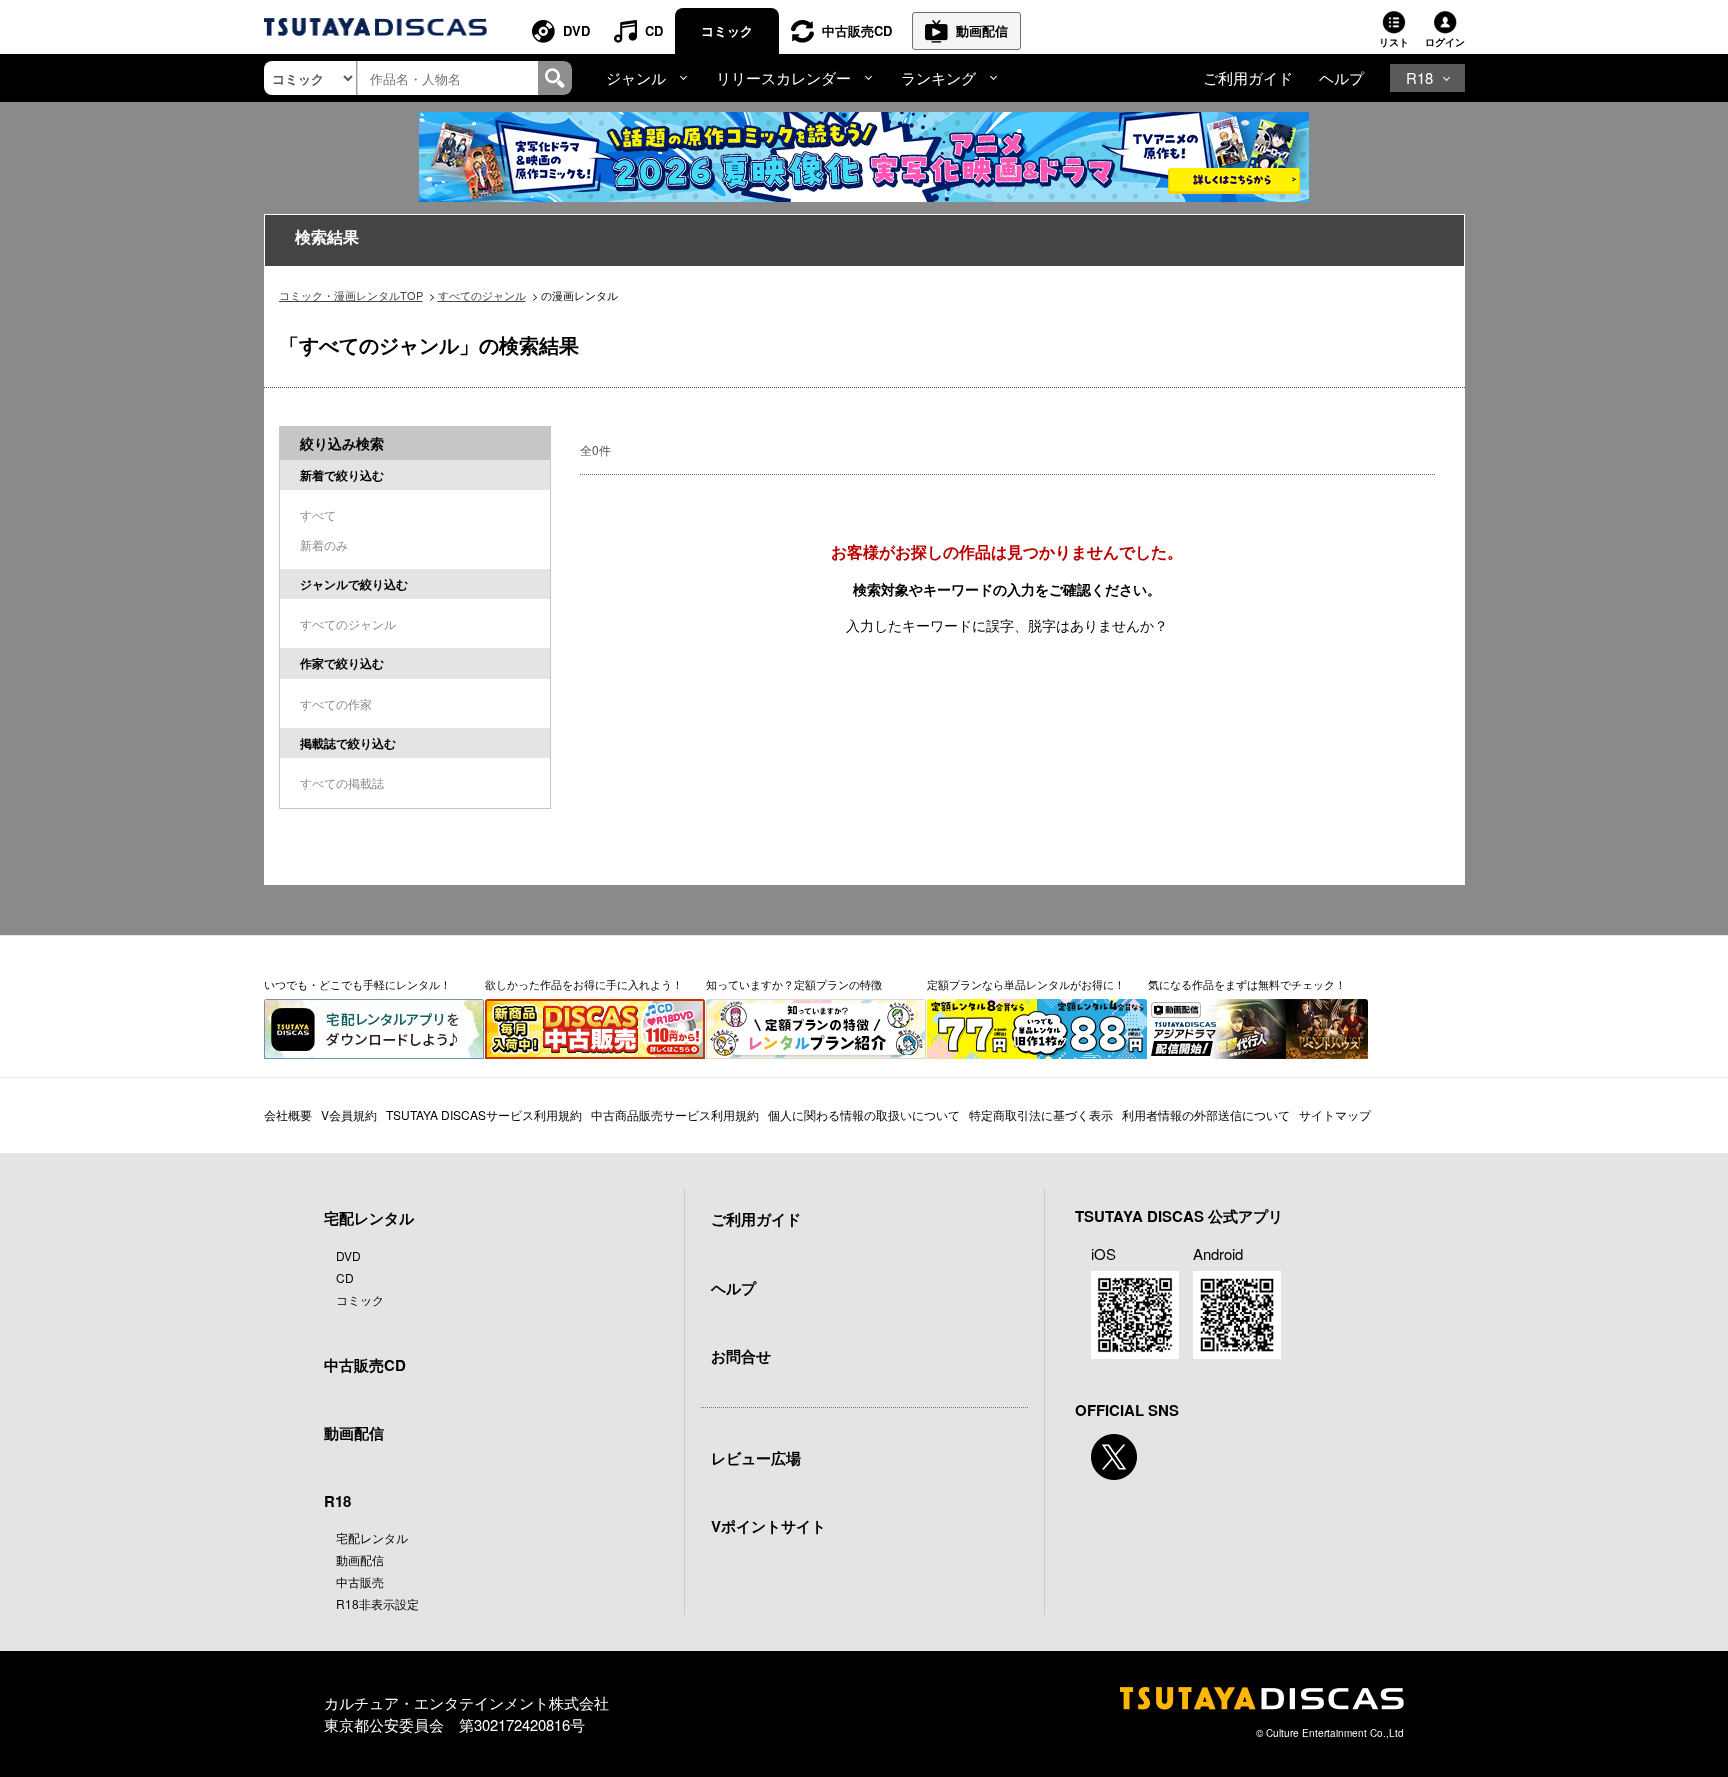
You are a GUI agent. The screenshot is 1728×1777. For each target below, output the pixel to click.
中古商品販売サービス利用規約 (675, 1114)
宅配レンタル (372, 1537)
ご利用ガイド (1248, 77)
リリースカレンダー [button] (783, 77)
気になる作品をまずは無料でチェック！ (1247, 984)
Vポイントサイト (768, 1526)
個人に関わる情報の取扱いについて (864, 1114)
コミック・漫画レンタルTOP (351, 295)
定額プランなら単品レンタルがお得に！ (1026, 984)
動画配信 (982, 30)
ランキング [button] (938, 77)
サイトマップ (1335, 1114)
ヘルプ (1341, 77)
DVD (576, 30)
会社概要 (288, 1114)
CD (654, 30)
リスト (1394, 42)
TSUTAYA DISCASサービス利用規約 (484, 1114)
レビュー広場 (756, 1458)
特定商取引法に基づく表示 (1041, 1114)
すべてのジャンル (482, 295)
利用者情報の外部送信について (1206, 1114)
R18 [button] (1419, 77)
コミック (727, 30)
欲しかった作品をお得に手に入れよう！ (584, 984)
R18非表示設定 (377, 1603)
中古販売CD (857, 30)
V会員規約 (349, 1114)
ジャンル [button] (636, 77)
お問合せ (741, 1356)
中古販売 (360, 1581)
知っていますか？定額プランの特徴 (794, 984)
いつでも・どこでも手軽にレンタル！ (357, 984)
